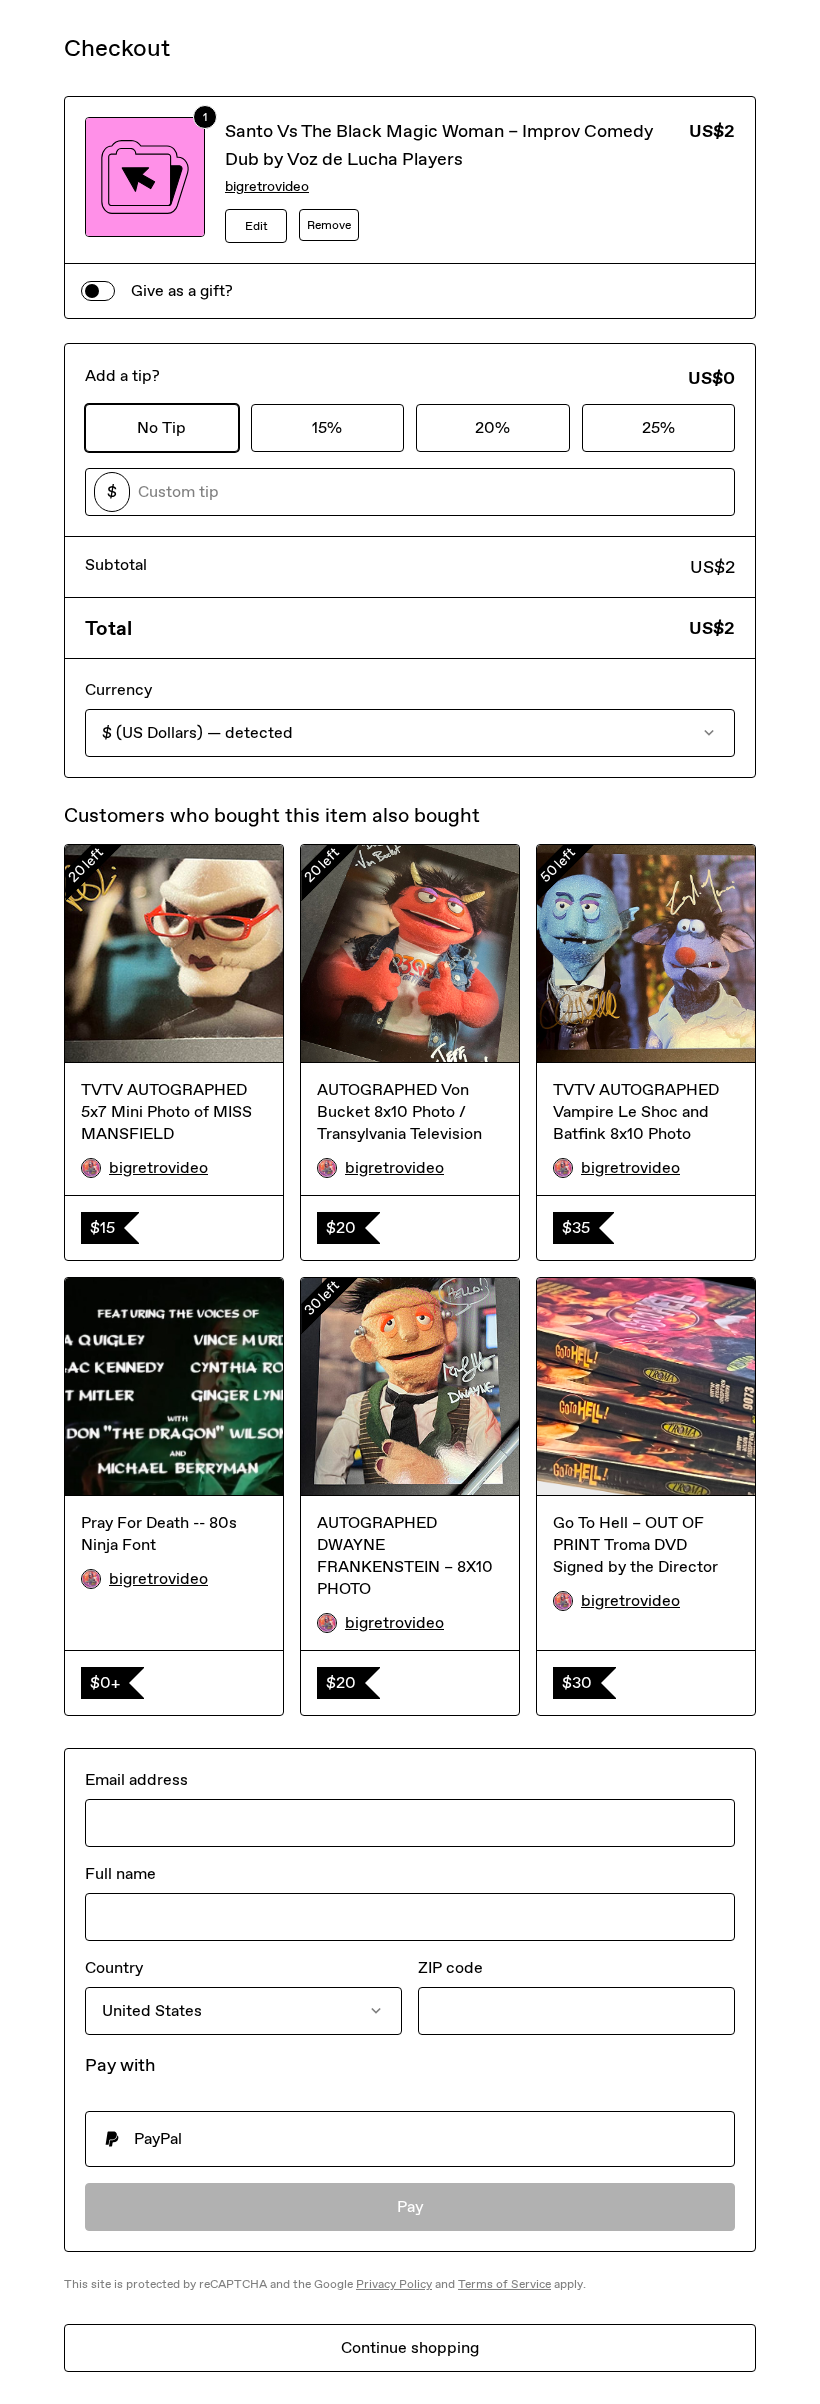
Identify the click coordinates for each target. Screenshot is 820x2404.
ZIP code (450, 1967)
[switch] (98, 291)
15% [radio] (327, 427)
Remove (329, 225)
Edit (256, 226)
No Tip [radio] (161, 427)
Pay (410, 2206)
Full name (120, 1873)
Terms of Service (504, 2284)
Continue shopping (410, 2347)
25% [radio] (658, 427)
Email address (136, 1779)
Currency (118, 689)
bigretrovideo (267, 186)
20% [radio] (492, 427)
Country (114, 1967)
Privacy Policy (394, 2284)
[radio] (410, 2139)
